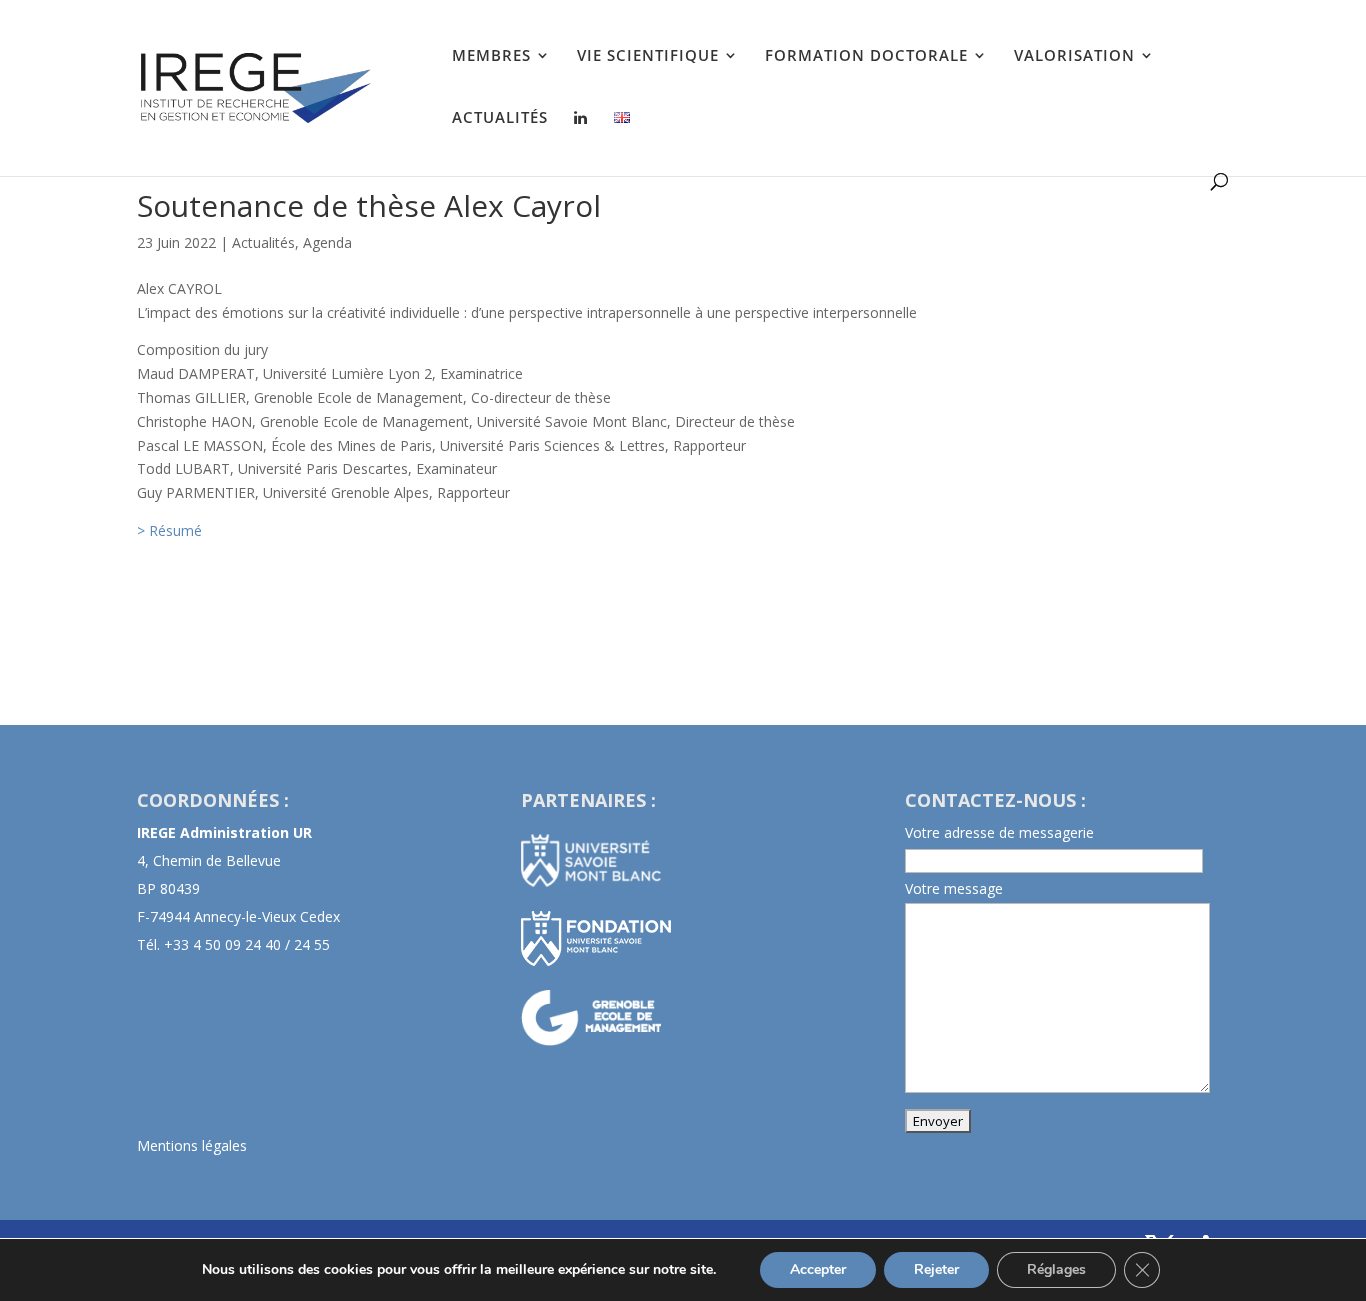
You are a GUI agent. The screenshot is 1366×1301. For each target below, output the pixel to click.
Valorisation (1074, 56)
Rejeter (936, 1269)
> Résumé (169, 530)
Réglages (1056, 1269)
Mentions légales (192, 1145)
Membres (491, 56)
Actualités (500, 118)
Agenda (327, 242)
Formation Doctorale (866, 56)
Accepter (818, 1269)
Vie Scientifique (648, 56)
